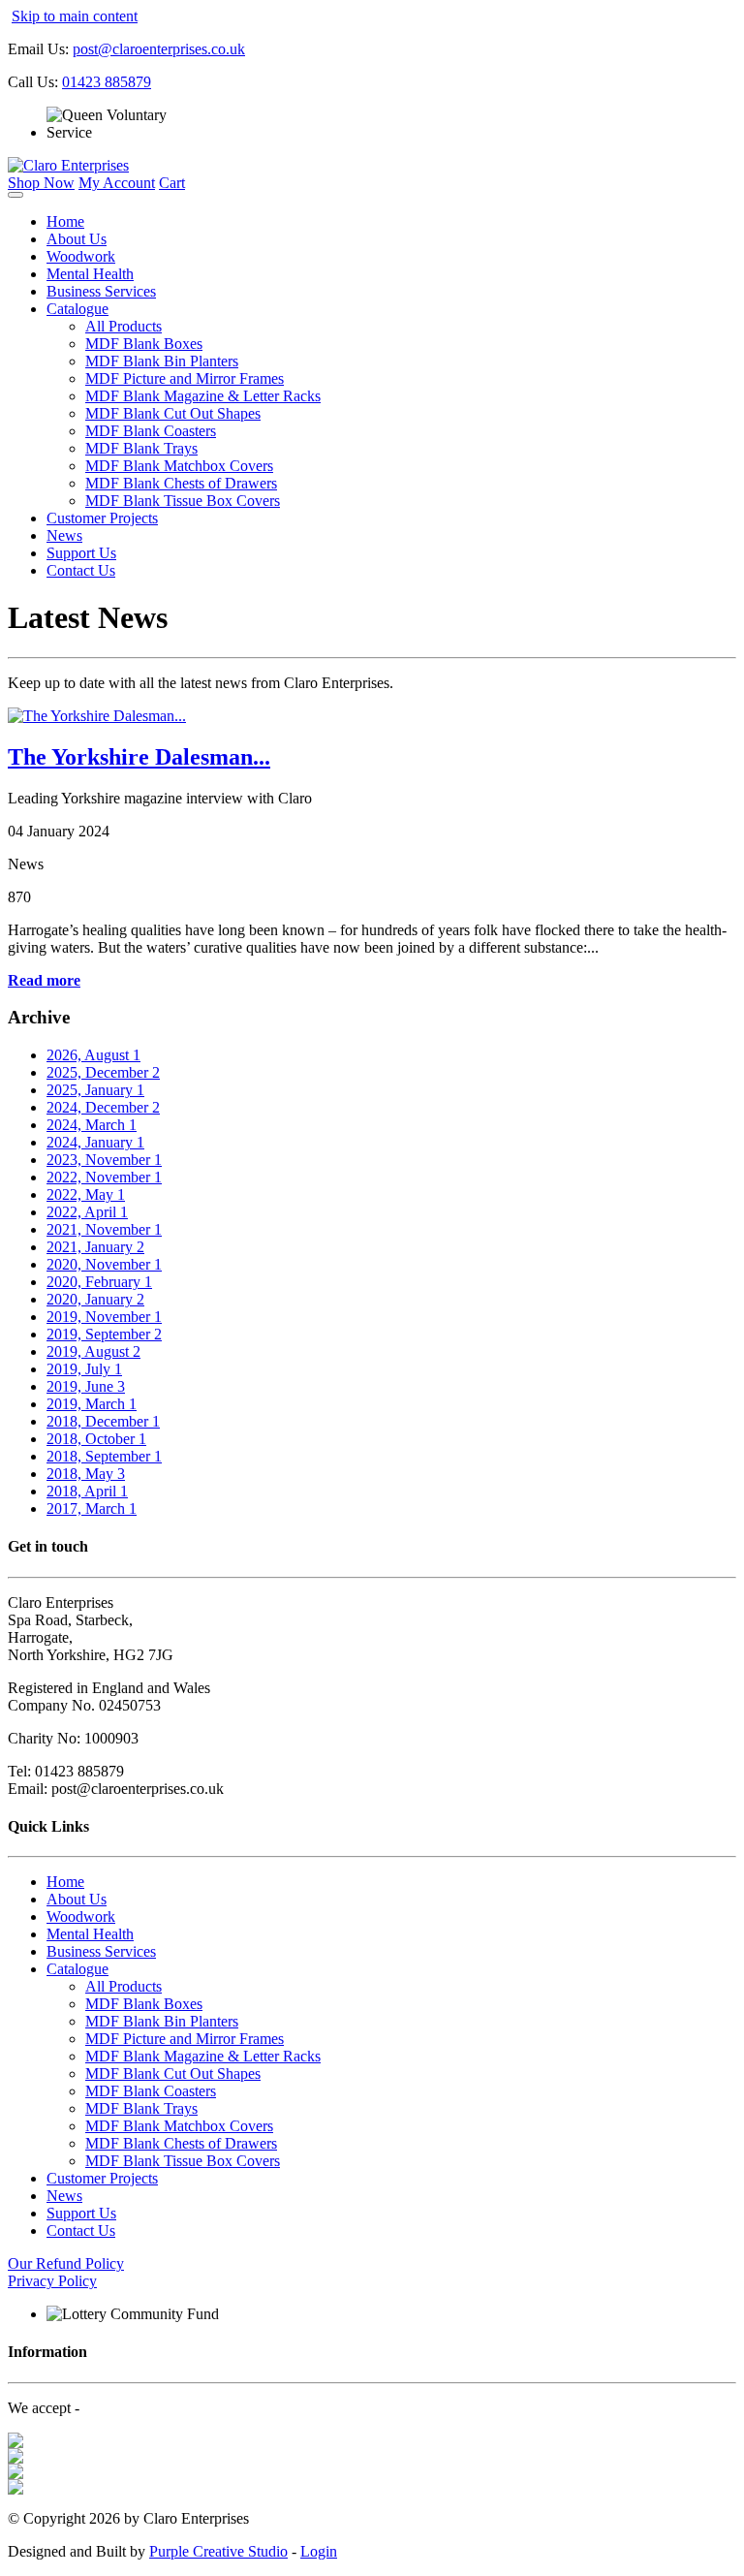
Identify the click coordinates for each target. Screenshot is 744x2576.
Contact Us (81, 570)
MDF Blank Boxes (144, 344)
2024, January (95, 1142)
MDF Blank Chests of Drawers (181, 483)
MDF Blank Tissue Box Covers (183, 501)
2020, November (104, 1264)
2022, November (104, 1177)
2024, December (103, 1107)
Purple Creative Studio (218, 2551)
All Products (124, 326)
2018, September (104, 1456)
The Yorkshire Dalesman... (139, 757)
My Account (117, 183)
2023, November (104, 1160)
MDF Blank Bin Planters (162, 361)
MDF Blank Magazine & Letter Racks (203, 396)
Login (319, 2551)
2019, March (92, 1404)
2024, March (92, 1125)
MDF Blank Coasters (151, 431)
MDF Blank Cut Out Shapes (173, 413)
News (64, 535)
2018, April (87, 1491)
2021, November (104, 1229)
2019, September (104, 1334)
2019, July (84, 1369)
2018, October (96, 1439)
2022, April (87, 1212)
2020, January (95, 1299)
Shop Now (41, 183)
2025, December (103, 1072)
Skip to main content (75, 16)
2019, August (93, 1351)
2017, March (92, 1508)
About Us (77, 239)
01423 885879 (107, 82)
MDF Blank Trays (141, 448)
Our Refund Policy (66, 2263)
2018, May (86, 1474)
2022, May (86, 1194)
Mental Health (90, 274)
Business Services (101, 291)
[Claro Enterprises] (68, 165)
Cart (172, 183)
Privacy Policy (52, 2281)
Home (65, 221)
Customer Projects (102, 518)
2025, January (95, 1090)
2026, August (93, 1055)
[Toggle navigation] (15, 195)
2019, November (104, 1317)
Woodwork (81, 256)
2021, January (95, 1247)
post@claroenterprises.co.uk (159, 49)
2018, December (103, 1421)
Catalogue (77, 309)
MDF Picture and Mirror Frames (185, 378)
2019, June (86, 1386)
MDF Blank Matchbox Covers (179, 466)
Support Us (81, 553)
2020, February (99, 1282)
